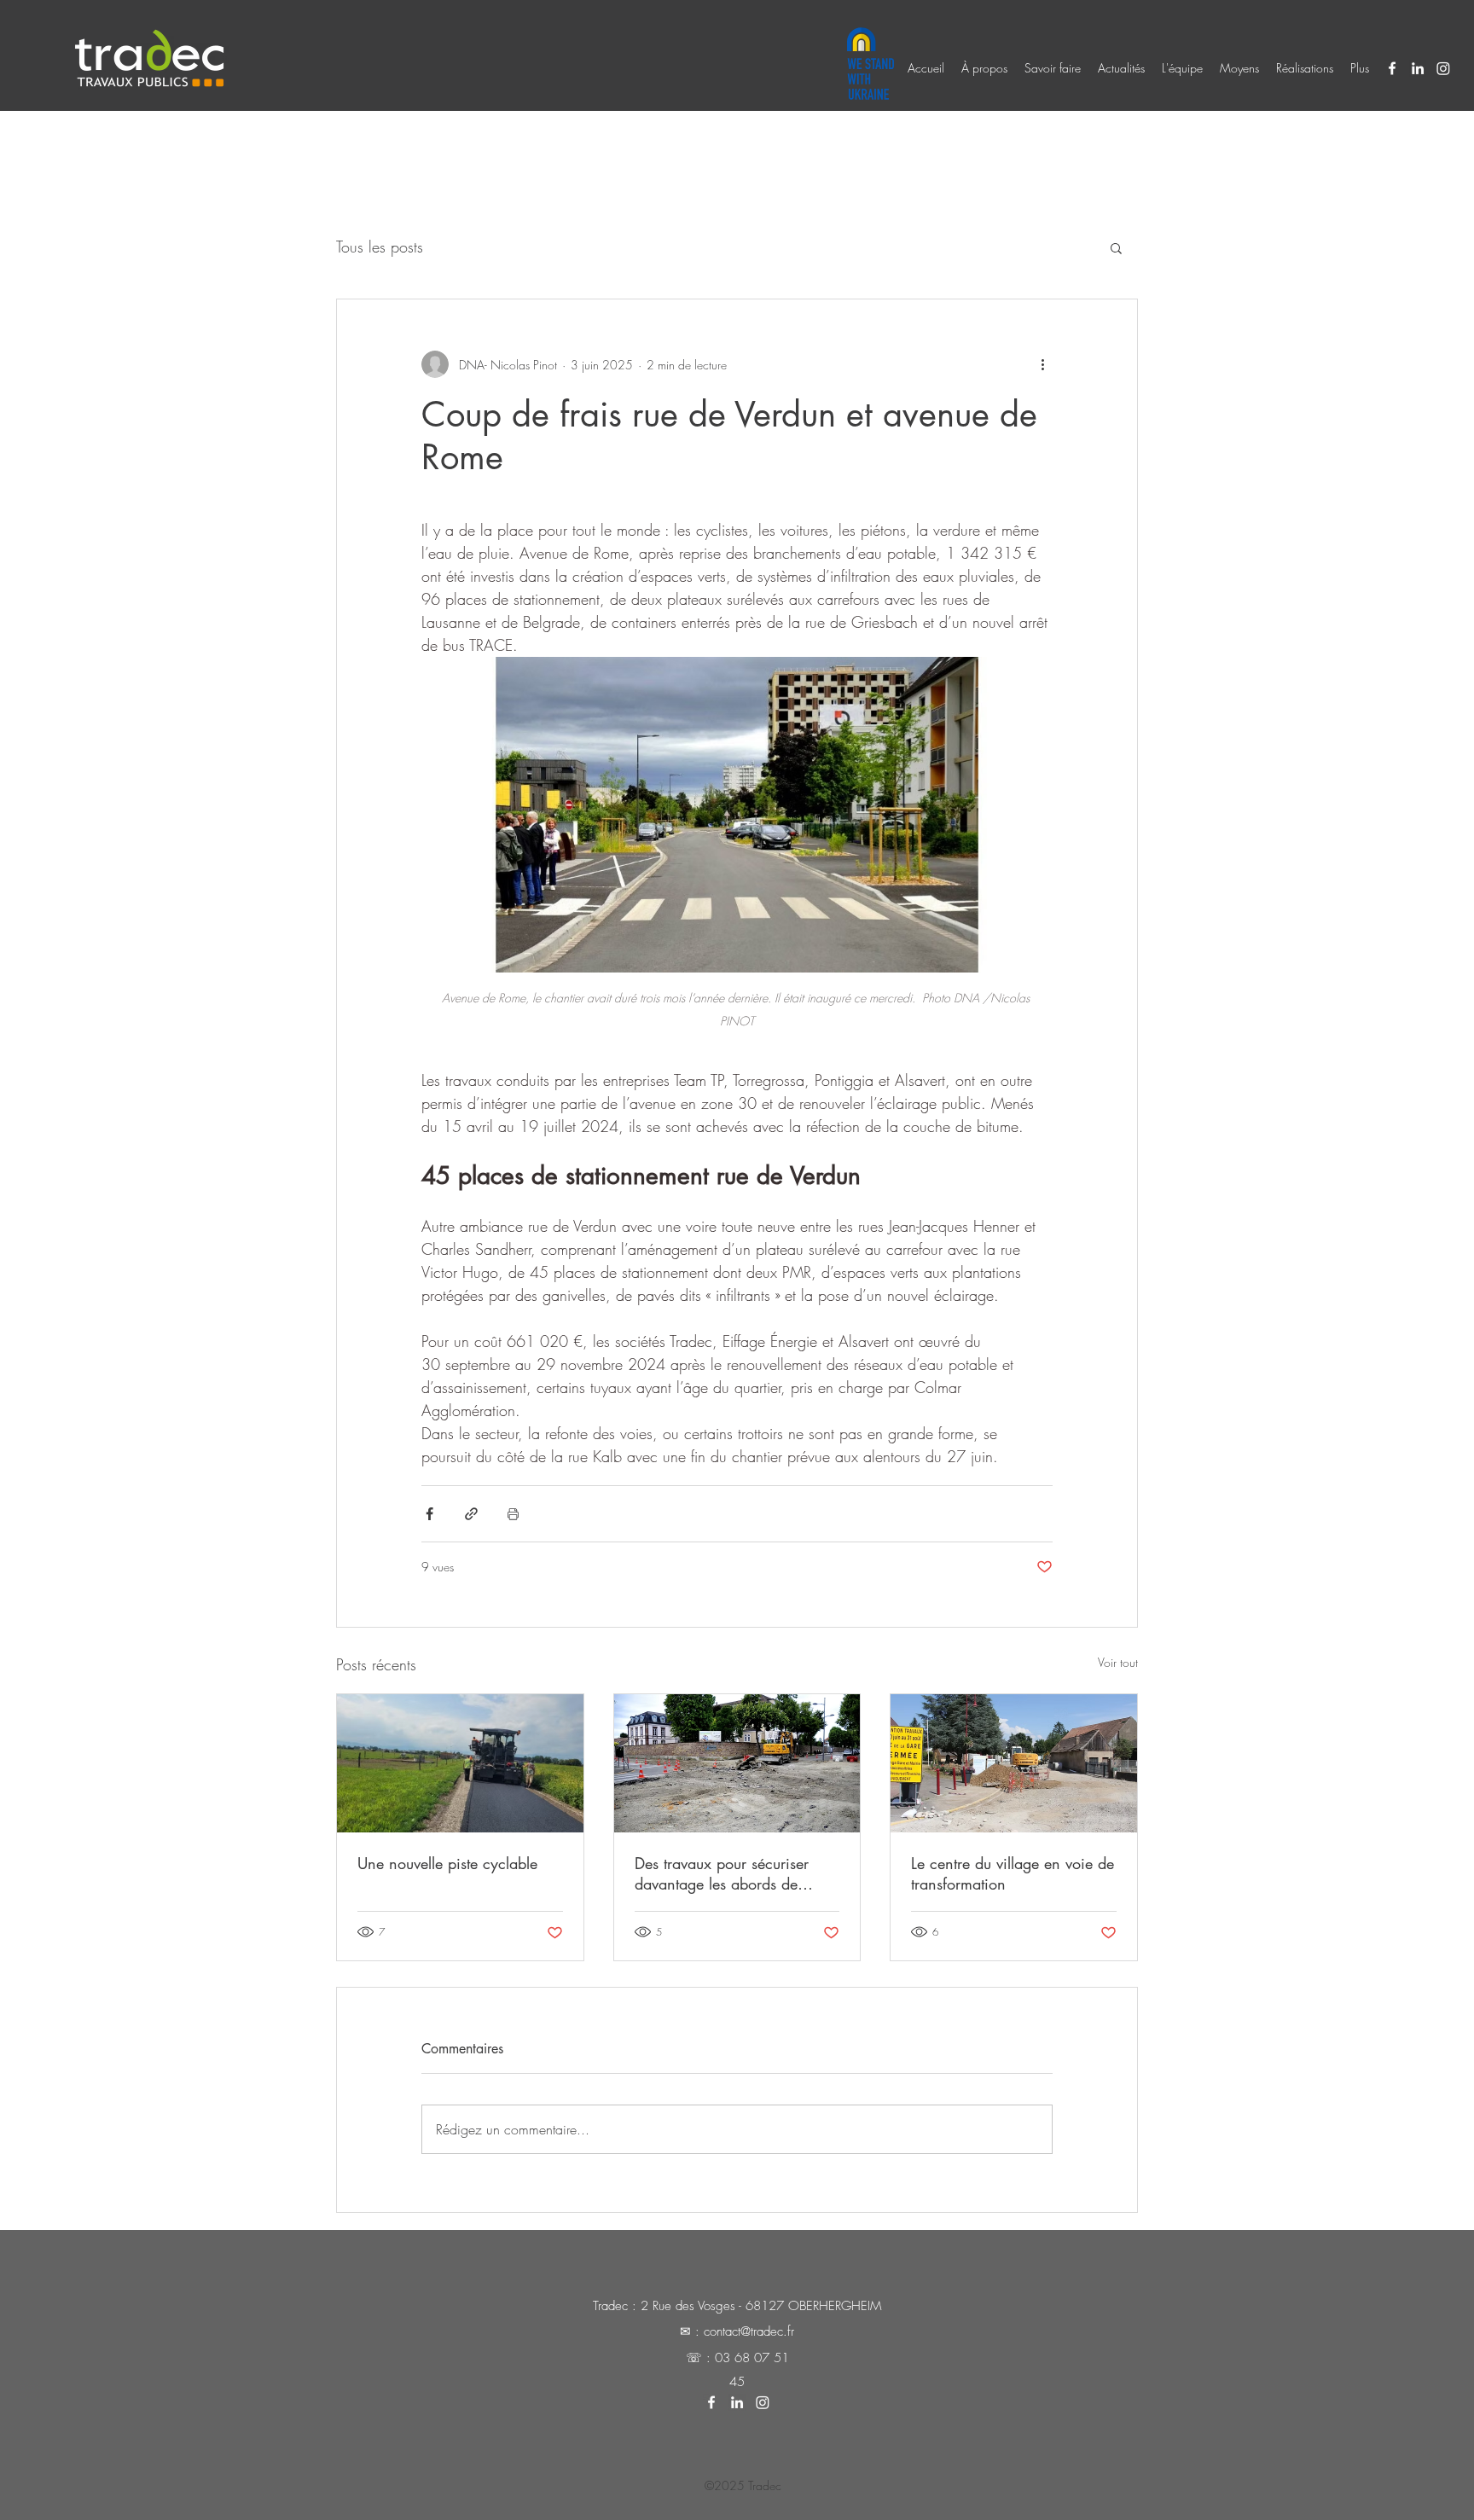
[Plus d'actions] (1042, 364)
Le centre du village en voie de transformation (1013, 1873)
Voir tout (1118, 1662)
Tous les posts (380, 247)
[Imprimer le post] (513, 1514)
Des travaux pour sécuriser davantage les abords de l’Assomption (722, 1873)
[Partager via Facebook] (429, 1514)
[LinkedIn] (1418, 68)
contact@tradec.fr (749, 2331)
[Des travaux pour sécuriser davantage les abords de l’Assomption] (737, 1763)
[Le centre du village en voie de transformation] (1014, 1763)
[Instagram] (1443, 68)
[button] (1116, 247)
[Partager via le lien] (471, 1514)
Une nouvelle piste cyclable (447, 1863)
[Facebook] (1392, 68)
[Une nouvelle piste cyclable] (460, 1763)
